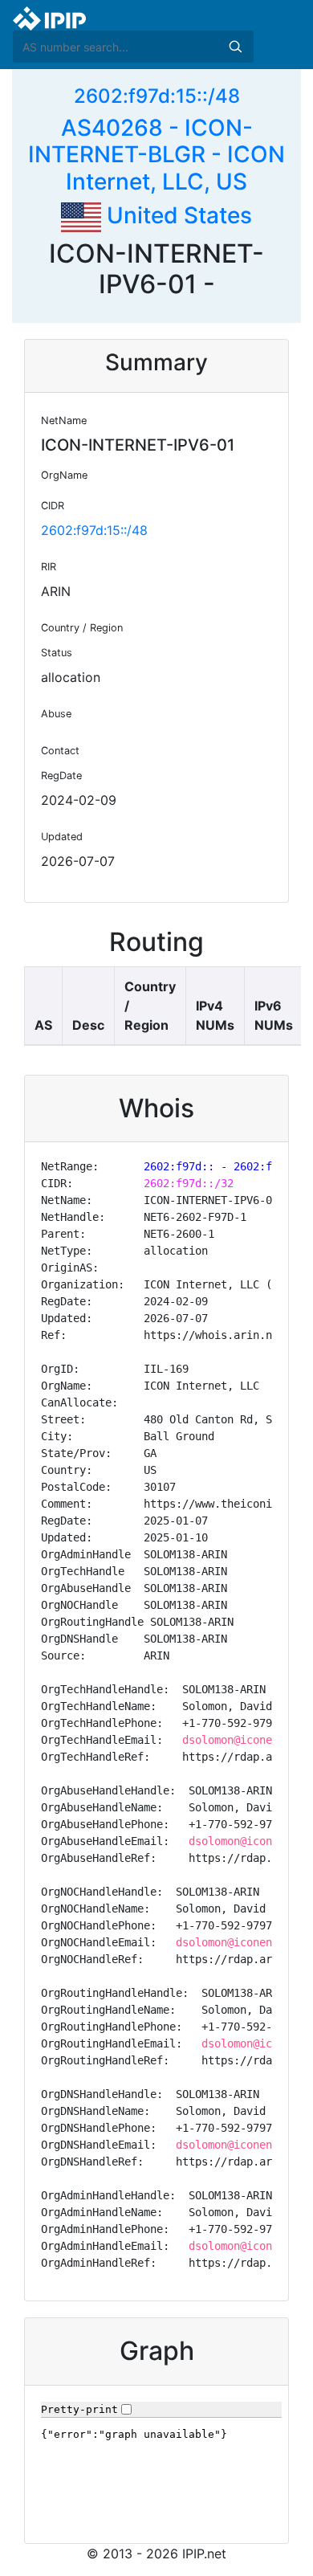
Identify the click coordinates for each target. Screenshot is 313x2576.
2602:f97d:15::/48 (157, 96)
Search (235, 47)
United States (177, 215)
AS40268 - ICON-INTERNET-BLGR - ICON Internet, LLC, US (156, 155)
